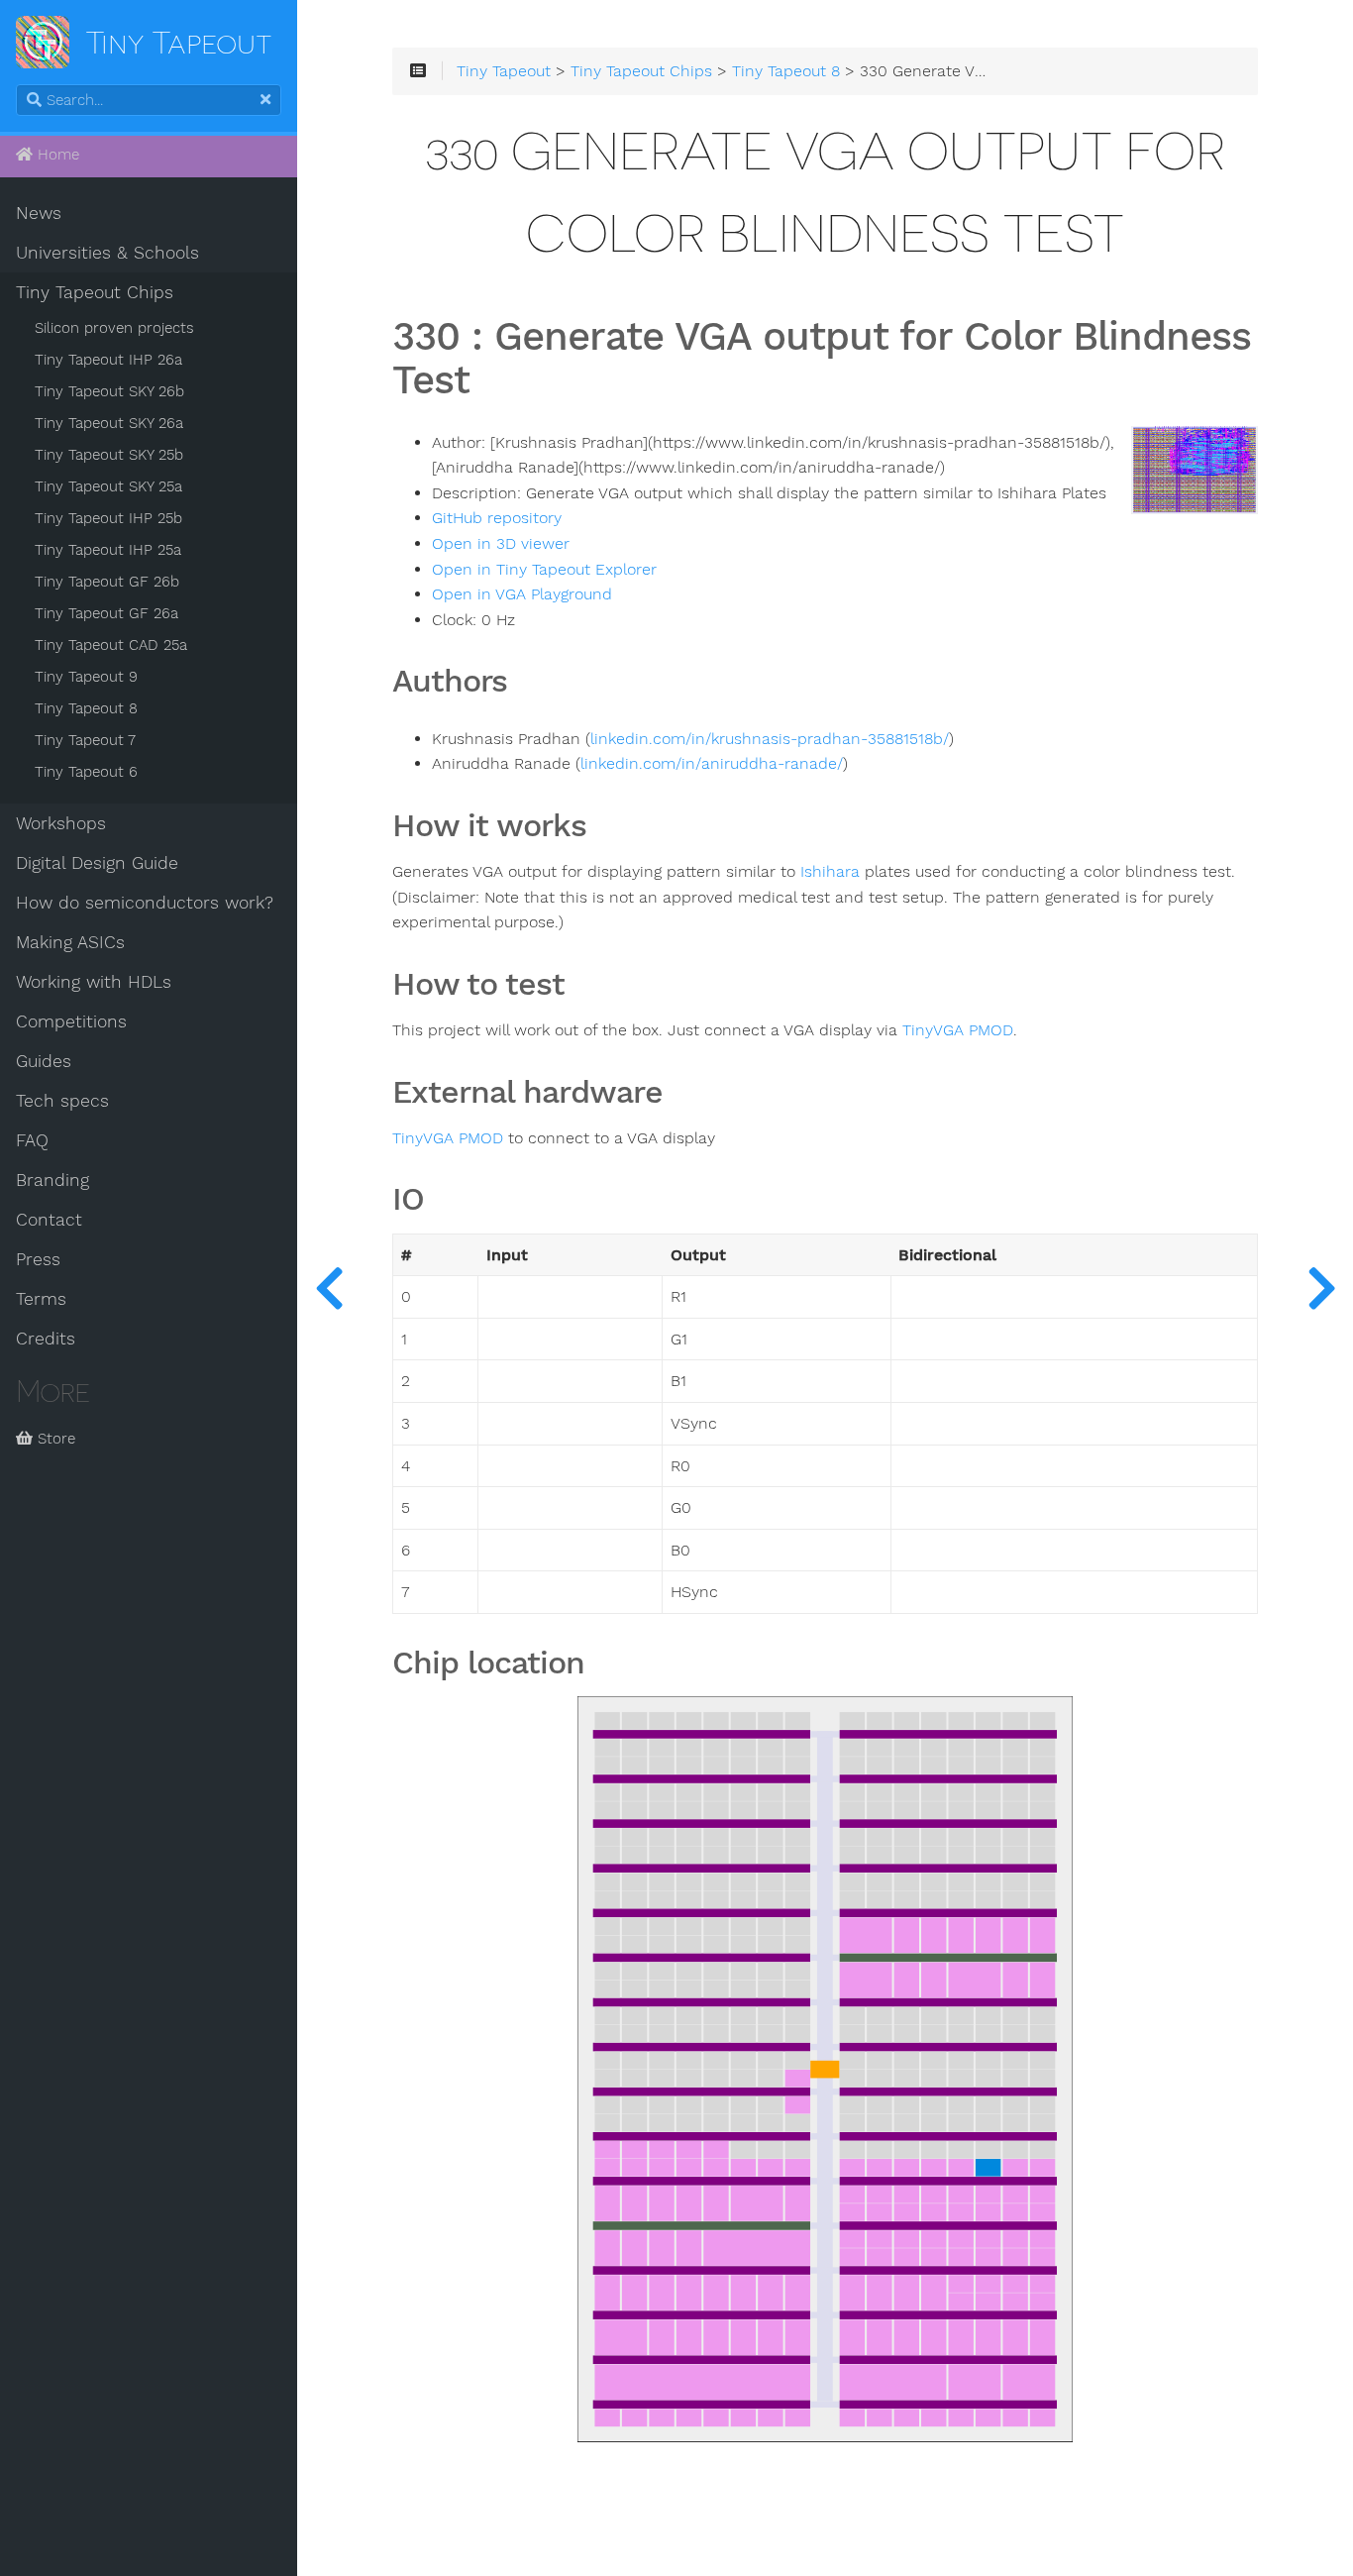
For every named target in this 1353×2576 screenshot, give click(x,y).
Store (54, 1439)
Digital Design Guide (97, 863)
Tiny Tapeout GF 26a (106, 613)
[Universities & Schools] (329, 1288)
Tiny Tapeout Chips (95, 292)
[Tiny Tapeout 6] (1321, 1288)
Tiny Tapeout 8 (86, 708)
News (39, 213)
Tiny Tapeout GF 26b (107, 582)
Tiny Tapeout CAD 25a (111, 645)
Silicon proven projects (114, 328)
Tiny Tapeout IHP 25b (108, 518)
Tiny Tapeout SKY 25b (109, 455)
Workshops (61, 823)
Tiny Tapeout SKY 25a (108, 486)
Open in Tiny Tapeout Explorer (544, 570)
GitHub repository (497, 518)
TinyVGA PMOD (958, 1030)
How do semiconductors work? (145, 903)
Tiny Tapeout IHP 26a (108, 360)
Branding (52, 1180)
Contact (49, 1220)
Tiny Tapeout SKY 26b (109, 391)
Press (38, 1259)
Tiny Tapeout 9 (86, 677)
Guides (44, 1061)
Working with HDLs (94, 982)
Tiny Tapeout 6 (86, 772)
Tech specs (62, 1101)
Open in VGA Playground (522, 594)
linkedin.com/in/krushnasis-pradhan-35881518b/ (770, 739)
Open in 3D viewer (501, 544)
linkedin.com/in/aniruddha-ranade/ (712, 764)
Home (56, 155)
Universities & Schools (107, 253)
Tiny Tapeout (504, 71)
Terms (41, 1299)
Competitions (71, 1021)
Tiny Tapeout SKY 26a (109, 423)
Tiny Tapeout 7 (85, 740)
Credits (46, 1339)
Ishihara (830, 872)
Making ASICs (70, 942)
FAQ (32, 1140)
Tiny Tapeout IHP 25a (108, 550)
